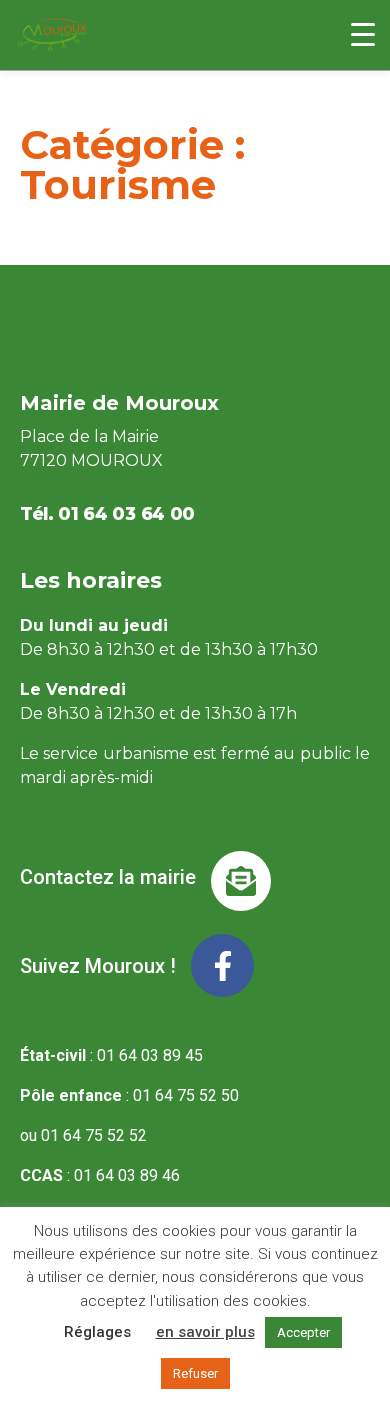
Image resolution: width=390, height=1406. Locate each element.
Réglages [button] (97, 1332)
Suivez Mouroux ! (98, 966)
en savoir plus (205, 1332)
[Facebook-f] (222, 965)
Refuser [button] (195, 1373)
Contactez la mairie (108, 877)
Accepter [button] (303, 1332)
